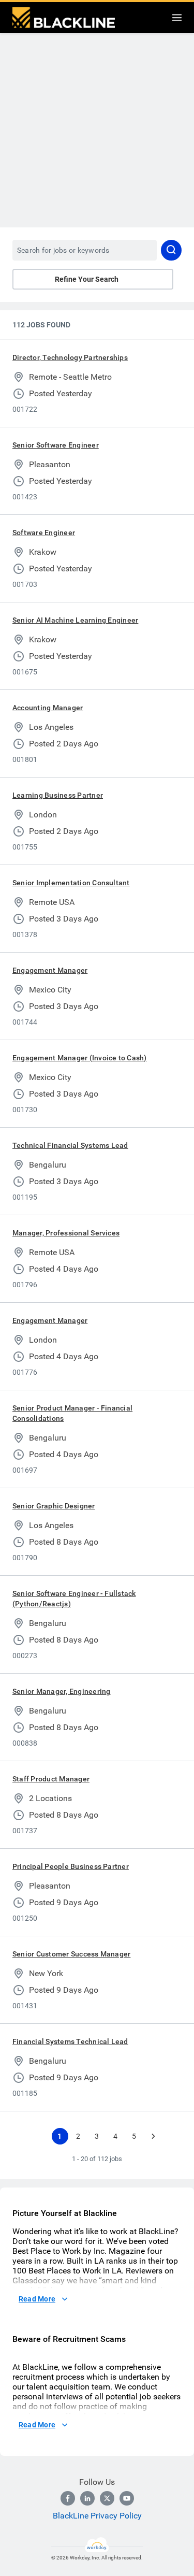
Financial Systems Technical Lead (70, 2041)
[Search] (171, 250)
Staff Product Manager (51, 1779)
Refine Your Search (87, 279)
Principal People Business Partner (71, 1866)
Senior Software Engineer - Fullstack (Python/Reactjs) (74, 1599)
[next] (153, 2136)
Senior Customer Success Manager (71, 1954)
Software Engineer (44, 533)
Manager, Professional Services (66, 1233)
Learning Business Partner (58, 795)
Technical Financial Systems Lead (70, 1145)
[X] (107, 2498)
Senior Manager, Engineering (61, 1691)
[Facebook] (68, 2498)
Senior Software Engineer (56, 445)
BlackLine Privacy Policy (97, 2516)
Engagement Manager (50, 970)
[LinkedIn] (87, 2498)
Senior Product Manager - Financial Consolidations (72, 1413)
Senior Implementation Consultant (71, 883)
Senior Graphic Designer (54, 1506)
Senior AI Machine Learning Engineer (75, 620)
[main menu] (177, 18)
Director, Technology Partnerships (70, 357)
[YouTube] (127, 2498)
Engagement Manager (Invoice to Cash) (80, 1058)
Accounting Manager (48, 708)
